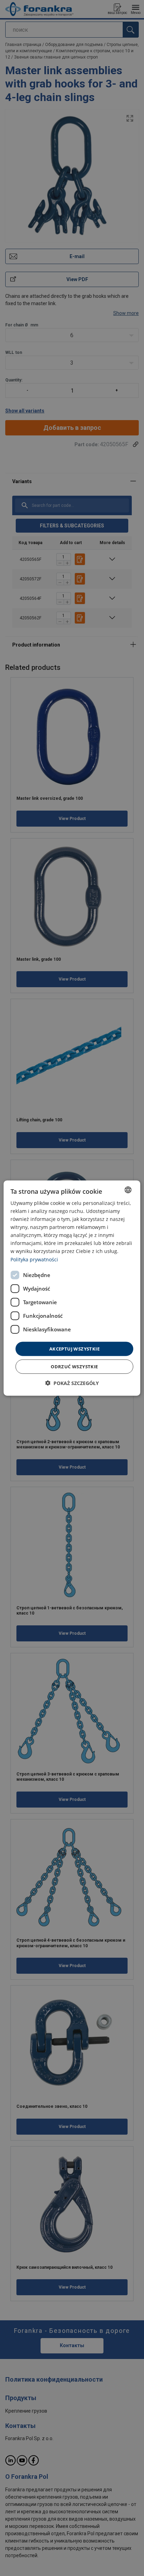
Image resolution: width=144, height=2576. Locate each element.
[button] (72, 1383)
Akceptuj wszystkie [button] (74, 1348)
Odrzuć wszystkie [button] (74, 1367)
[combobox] (128, 1190)
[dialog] (72, 1288)
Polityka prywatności (34, 1259)
